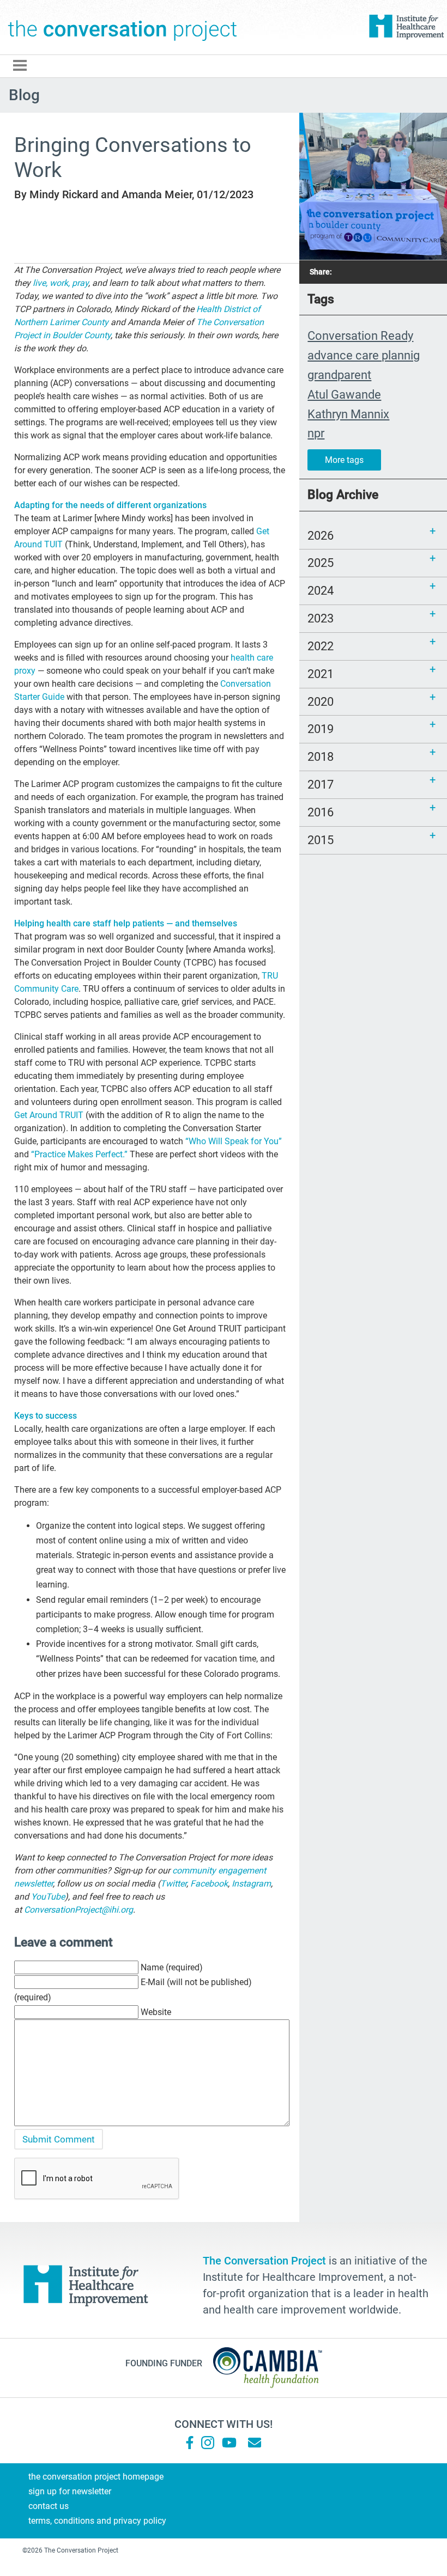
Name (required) (172, 1967)
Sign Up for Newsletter (70, 2491)
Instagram (251, 1884)
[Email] (255, 2443)
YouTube (48, 1897)
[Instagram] (208, 2443)
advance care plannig (364, 355)
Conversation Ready (360, 335)
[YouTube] (228, 2443)
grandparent (339, 375)
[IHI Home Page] (406, 27)
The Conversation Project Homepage (96, 2477)
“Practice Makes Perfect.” (79, 1154)
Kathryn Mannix (348, 414)
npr (316, 433)
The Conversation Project (123, 27)
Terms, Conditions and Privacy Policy (97, 2521)
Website (156, 2012)
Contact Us (49, 2506)
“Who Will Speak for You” (234, 1141)
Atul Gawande (344, 394)
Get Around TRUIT (49, 1115)
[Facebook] (190, 2443)
